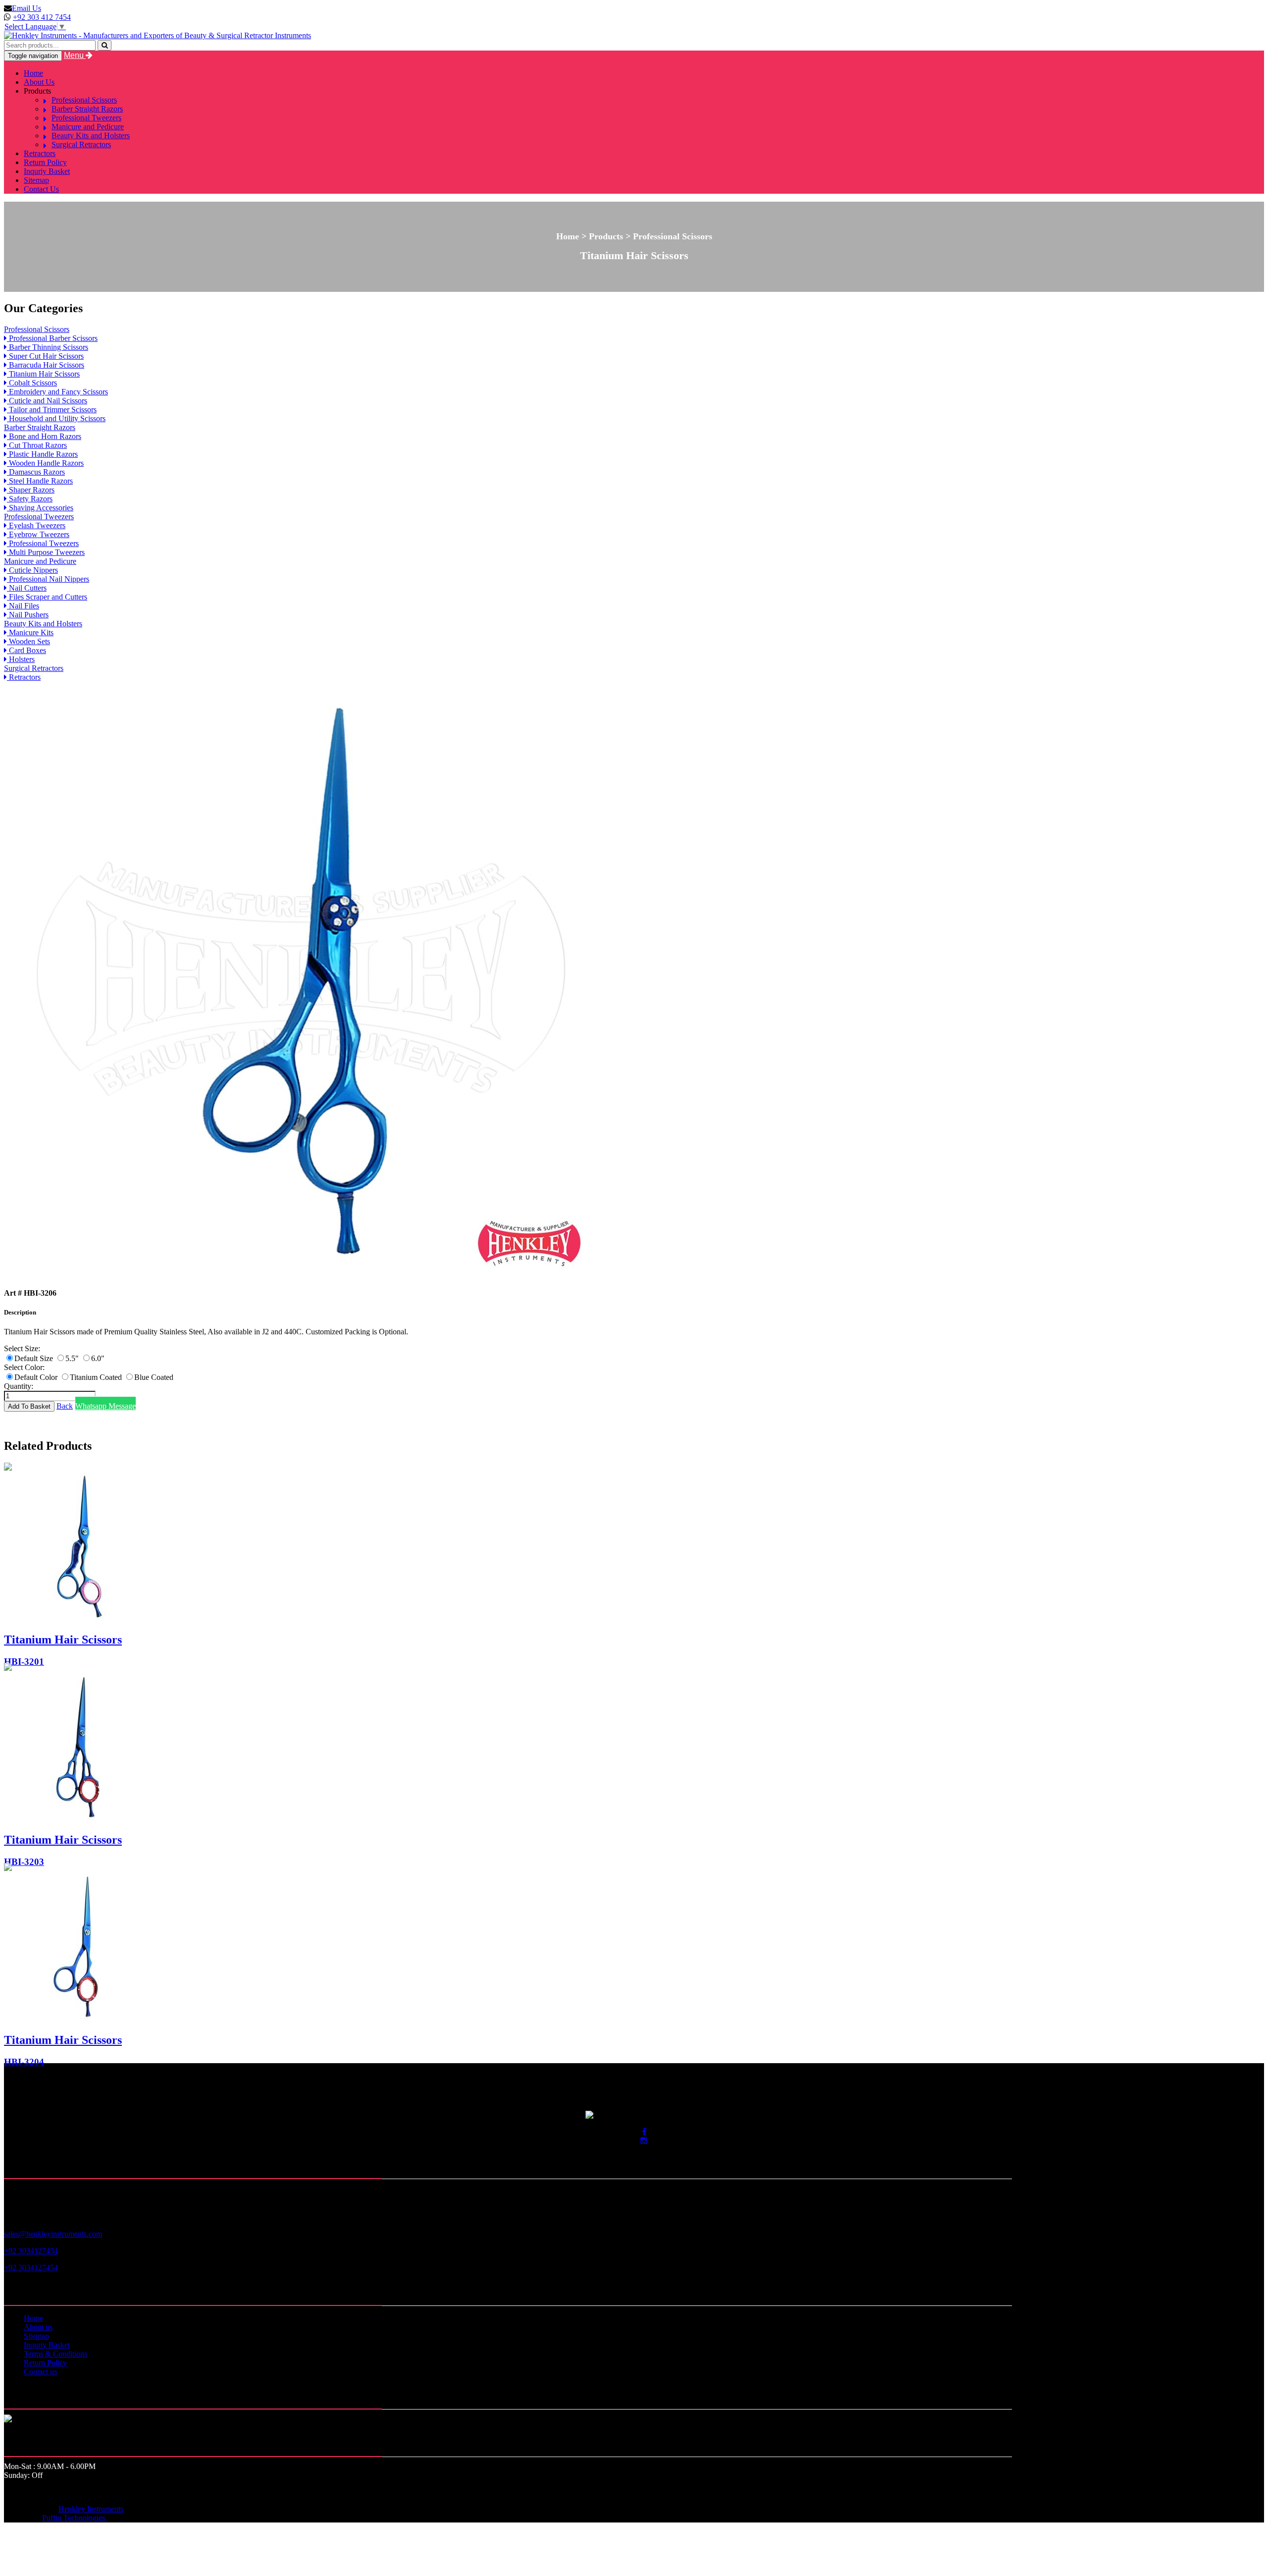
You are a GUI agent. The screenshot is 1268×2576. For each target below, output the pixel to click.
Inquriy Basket (47, 171)
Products (37, 91)
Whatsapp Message (106, 1406)
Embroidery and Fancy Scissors (57, 392)
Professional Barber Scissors (52, 338)
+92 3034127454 (31, 2251)
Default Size (35, 1358)
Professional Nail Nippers (48, 579)
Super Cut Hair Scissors (45, 356)
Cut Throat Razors (37, 445)
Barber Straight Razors (87, 109)
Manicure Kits (30, 632)
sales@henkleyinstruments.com (53, 2234)
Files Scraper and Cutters (47, 597)
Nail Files (23, 606)
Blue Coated (154, 1377)
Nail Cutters (27, 588)
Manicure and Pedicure (88, 127)
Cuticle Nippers (32, 570)
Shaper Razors (31, 490)
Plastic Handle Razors (42, 454)
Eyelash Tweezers (36, 525)
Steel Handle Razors (40, 481)
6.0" (98, 1358)
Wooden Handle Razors (45, 463)
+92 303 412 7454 (42, 17)
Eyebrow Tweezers (38, 534)
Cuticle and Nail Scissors (47, 401)
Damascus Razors (36, 472)
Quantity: (19, 1386)
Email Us (26, 8)
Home (33, 73)
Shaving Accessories (40, 508)
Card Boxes (26, 650)
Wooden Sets (28, 641)
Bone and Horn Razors (44, 436)
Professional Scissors (84, 100)
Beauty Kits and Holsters (91, 136)
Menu (75, 55)
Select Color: (24, 1367)
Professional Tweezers (86, 118)
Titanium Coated (97, 1377)
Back (65, 1406)
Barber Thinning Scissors (48, 347)
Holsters (21, 659)
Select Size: (22, 1348)
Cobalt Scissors (32, 383)
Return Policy (45, 162)
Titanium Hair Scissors (43, 374)
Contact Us (41, 189)
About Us (39, 82)
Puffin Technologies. (75, 2518)
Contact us (40, 2372)
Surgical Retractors (81, 144)
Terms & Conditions (55, 2354)
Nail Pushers (28, 615)
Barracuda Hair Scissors (46, 365)
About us (38, 2327)
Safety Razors (30, 499)
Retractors (40, 153)
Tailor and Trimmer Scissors (52, 410)
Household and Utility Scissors (56, 418)
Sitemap (36, 180)
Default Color (37, 1377)
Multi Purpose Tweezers (46, 552)
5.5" (73, 1358)
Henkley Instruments (91, 2509)
